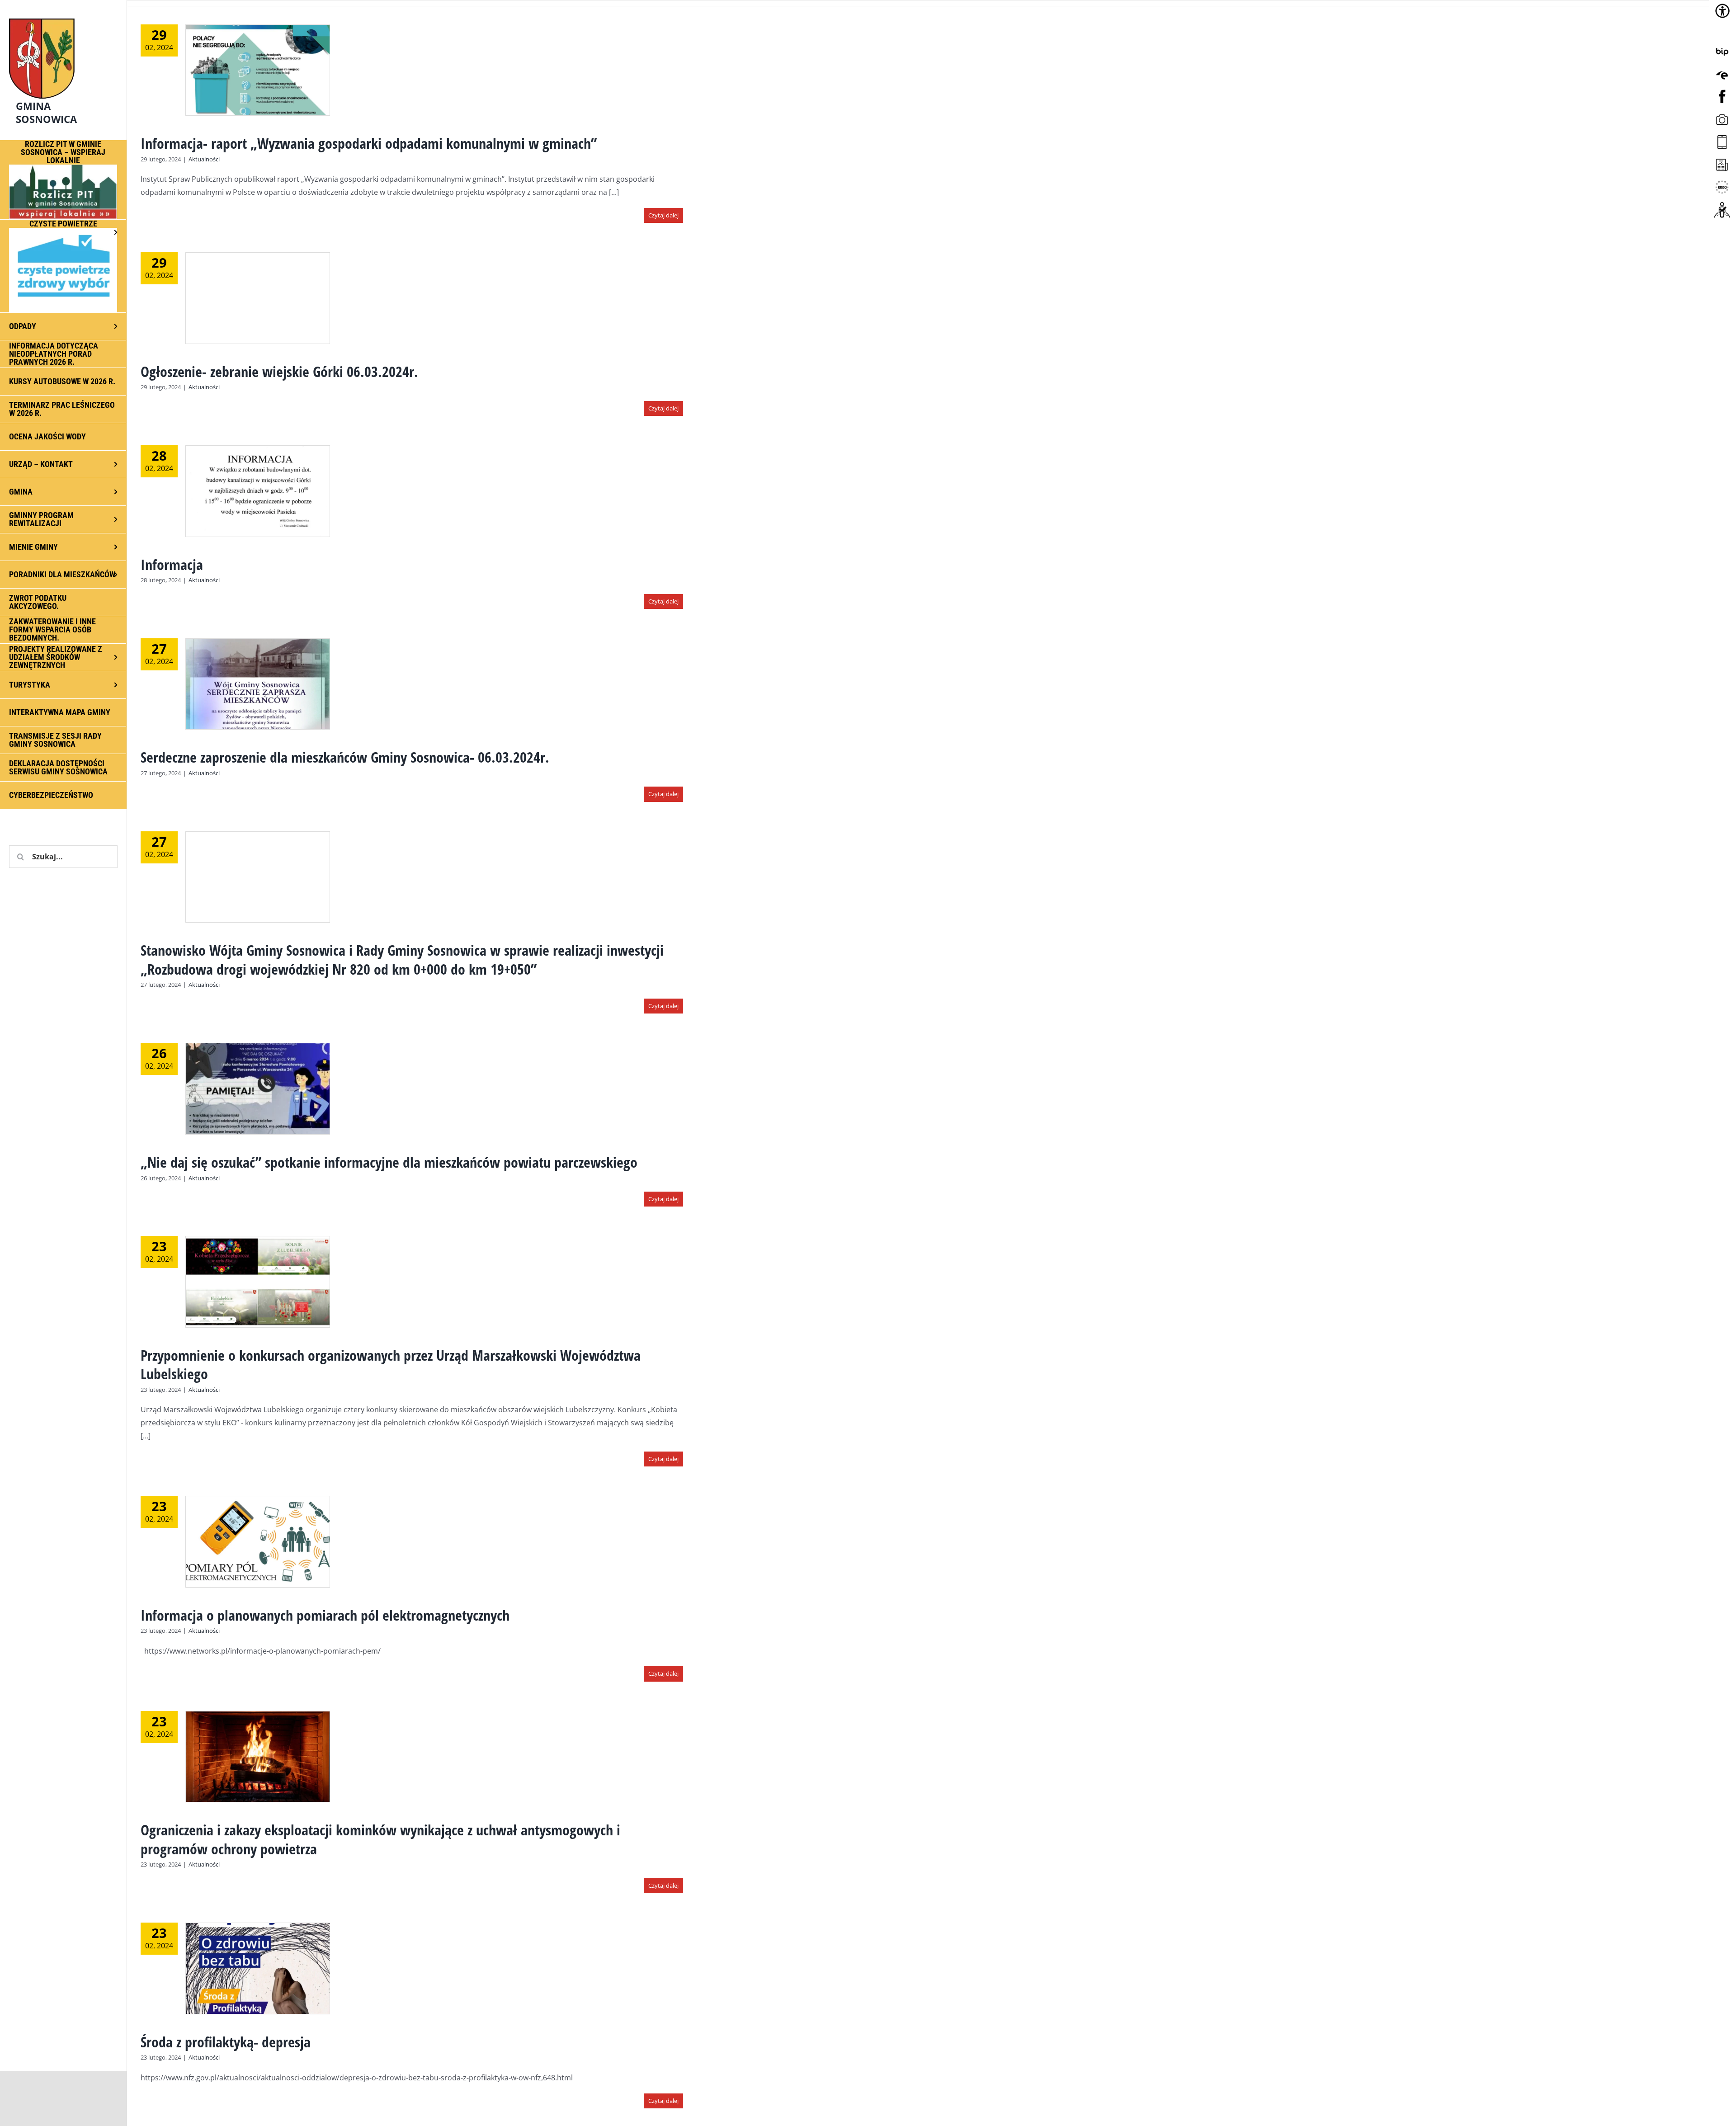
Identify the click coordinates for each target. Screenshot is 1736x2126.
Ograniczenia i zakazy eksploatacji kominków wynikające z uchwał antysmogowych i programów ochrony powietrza (380, 1839)
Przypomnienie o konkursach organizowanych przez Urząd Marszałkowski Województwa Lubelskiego (391, 1365)
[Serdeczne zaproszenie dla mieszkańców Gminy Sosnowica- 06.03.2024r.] (258, 684)
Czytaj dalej (663, 215)
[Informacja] (258, 491)
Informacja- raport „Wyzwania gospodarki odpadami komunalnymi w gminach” (369, 143)
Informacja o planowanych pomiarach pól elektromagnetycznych (325, 1615)
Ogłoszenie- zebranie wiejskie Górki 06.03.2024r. (279, 371)
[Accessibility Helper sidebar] (1722, 11)
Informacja (172, 564)
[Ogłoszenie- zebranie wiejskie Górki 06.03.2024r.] (258, 298)
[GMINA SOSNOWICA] (63, 16)
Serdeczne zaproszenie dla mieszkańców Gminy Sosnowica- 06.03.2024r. (345, 757)
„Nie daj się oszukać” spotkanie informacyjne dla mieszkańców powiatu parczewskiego (389, 1162)
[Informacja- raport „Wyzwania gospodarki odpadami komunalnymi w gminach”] (258, 70)
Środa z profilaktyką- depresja (226, 2042)
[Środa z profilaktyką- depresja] (258, 1968)
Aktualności (204, 159)
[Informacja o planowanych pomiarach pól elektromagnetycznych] (258, 1541)
